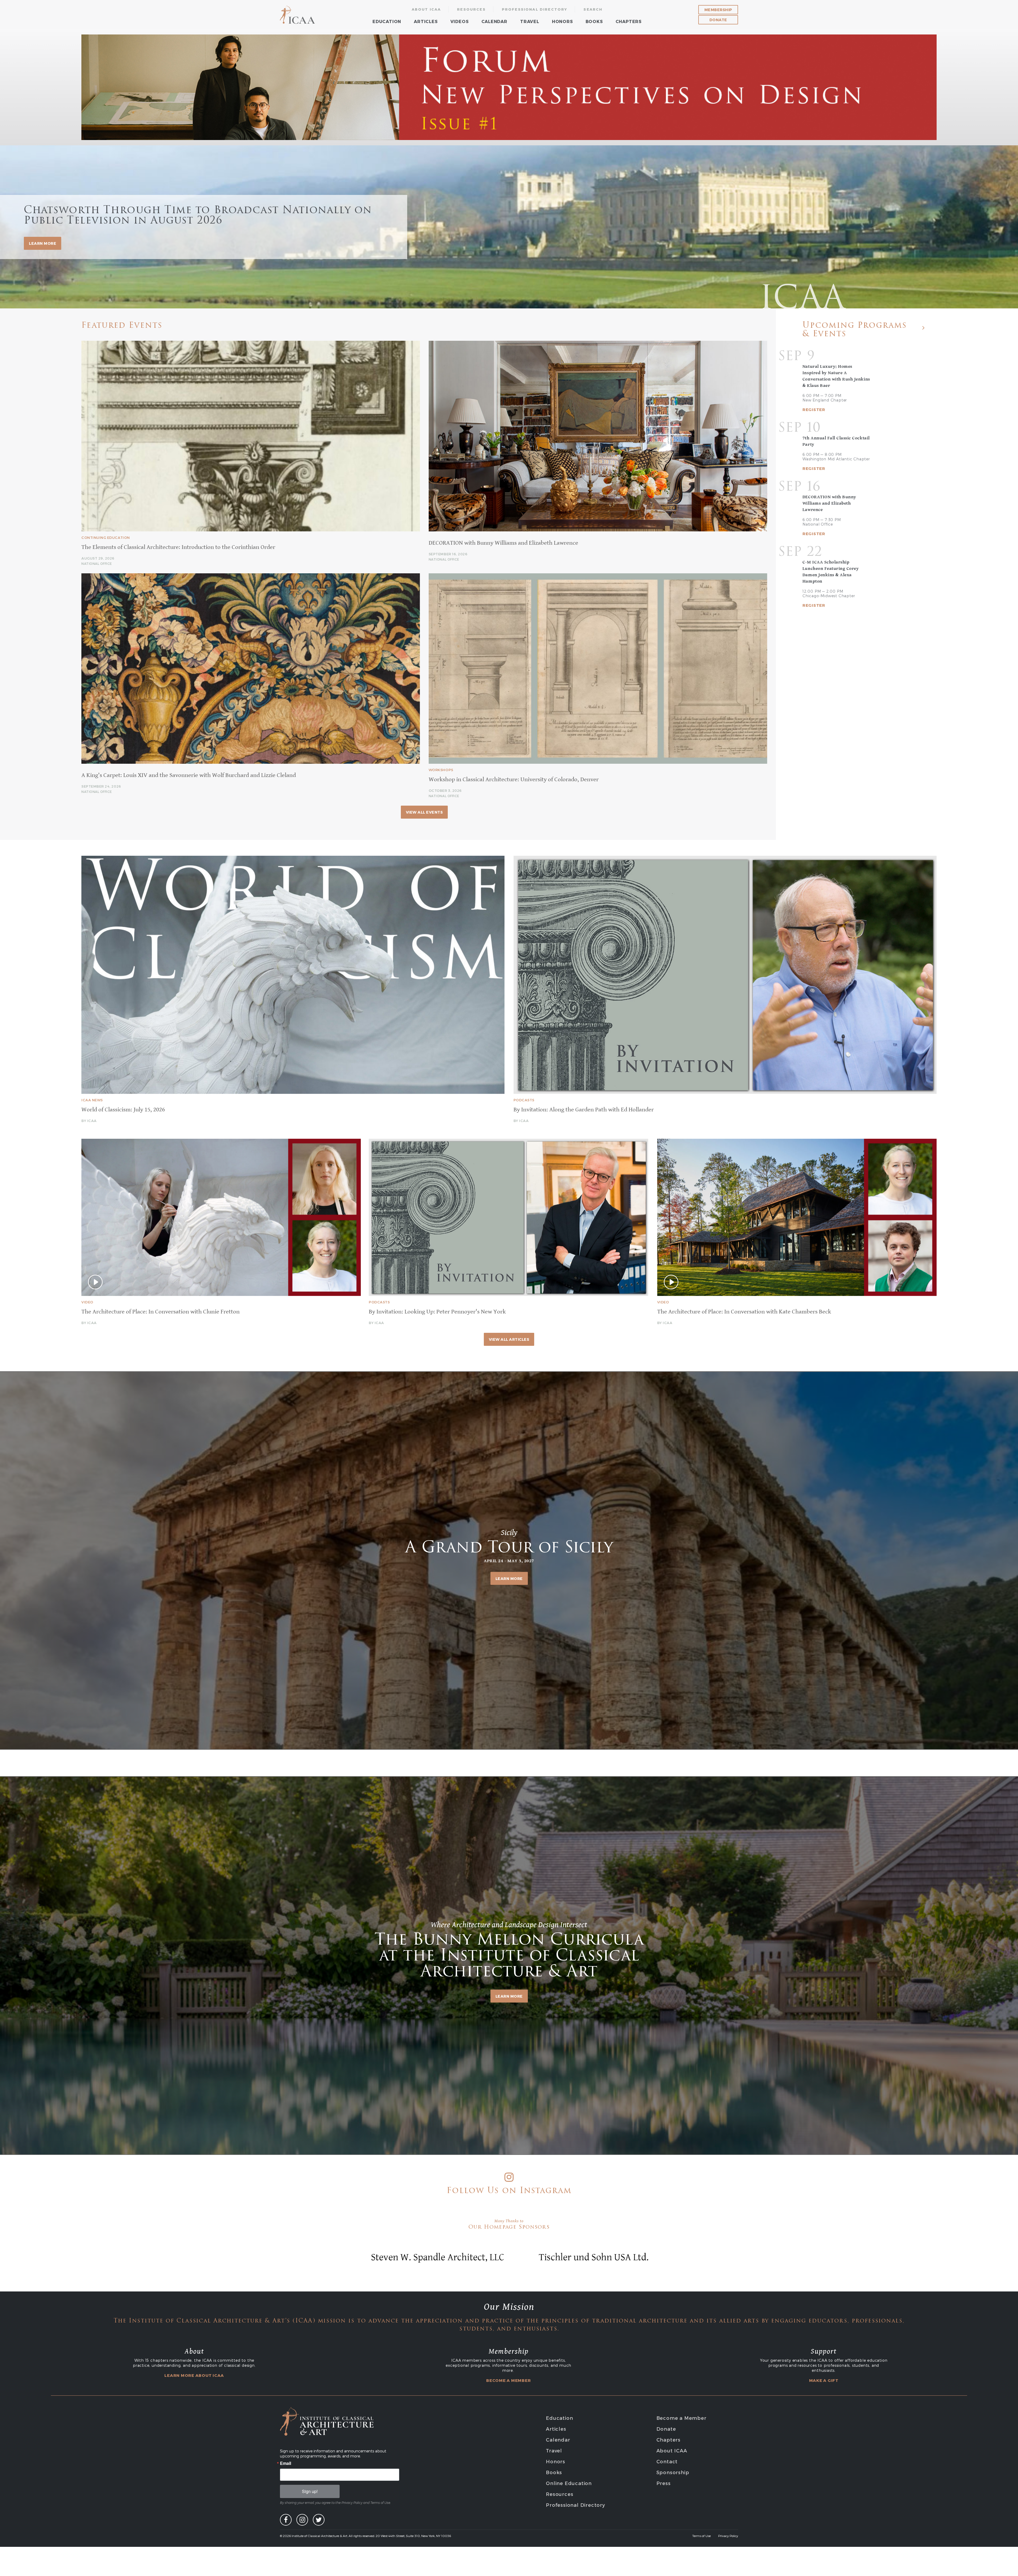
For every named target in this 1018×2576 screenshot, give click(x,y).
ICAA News (92, 1100)
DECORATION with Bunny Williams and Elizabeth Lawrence (503, 543)
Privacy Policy (728, 2536)
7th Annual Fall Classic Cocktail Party (836, 441)
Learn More (509, 1578)
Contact (667, 2461)
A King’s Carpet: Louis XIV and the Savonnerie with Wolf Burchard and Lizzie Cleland (189, 775)
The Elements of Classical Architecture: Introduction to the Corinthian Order (178, 547)
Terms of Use (701, 2536)
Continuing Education (106, 538)
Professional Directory (535, 9)
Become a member (508, 2380)
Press (664, 2483)
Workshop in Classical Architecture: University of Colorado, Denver (514, 780)
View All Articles (509, 1339)
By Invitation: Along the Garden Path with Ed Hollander (584, 1110)
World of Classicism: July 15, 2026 (123, 1110)
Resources (471, 9)
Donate (718, 20)
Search (593, 9)
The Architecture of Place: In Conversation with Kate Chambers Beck (744, 1312)
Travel (530, 21)
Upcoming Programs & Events (855, 330)
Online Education (569, 2483)
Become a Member (681, 2418)
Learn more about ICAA (194, 2375)
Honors (562, 21)
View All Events (424, 812)
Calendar (494, 21)
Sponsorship (673, 2472)
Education (387, 21)
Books (594, 21)
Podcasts (524, 1100)
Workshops (441, 770)
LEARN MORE (43, 243)
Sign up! (310, 2491)
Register (814, 410)
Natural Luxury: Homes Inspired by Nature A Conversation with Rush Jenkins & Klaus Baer (836, 376)
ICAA (298, 15)
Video (87, 1302)
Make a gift (824, 2380)
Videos (460, 21)
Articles (426, 21)
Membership (718, 10)
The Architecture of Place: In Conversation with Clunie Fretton (161, 1312)
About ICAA (426, 9)
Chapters (629, 21)
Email (286, 2463)
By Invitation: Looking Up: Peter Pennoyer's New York (437, 1312)
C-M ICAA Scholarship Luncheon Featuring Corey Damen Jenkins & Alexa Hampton (831, 572)
